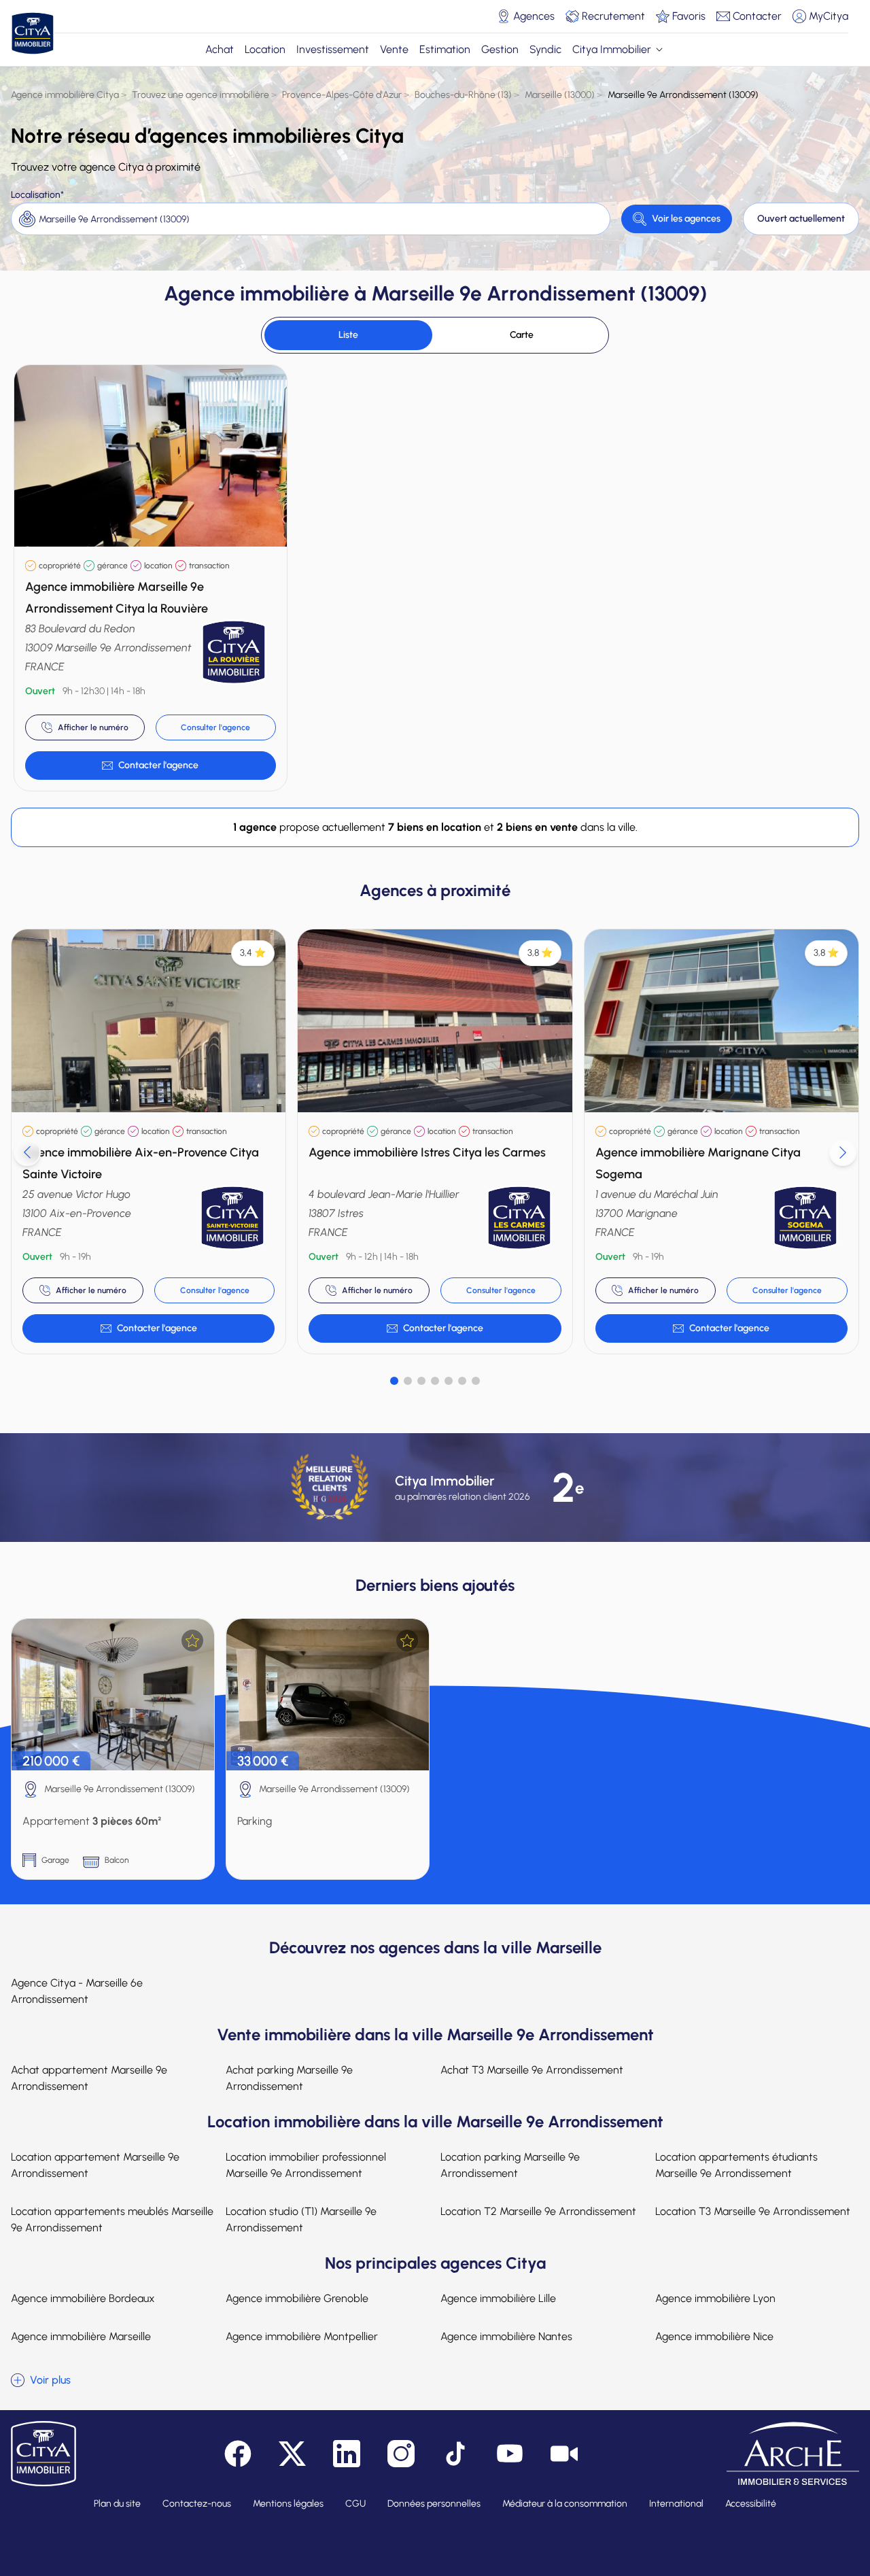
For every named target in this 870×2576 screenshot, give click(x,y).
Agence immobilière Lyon (715, 2298)
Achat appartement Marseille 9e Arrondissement (89, 2078)
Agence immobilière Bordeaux (83, 2298)
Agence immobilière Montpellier (302, 2336)
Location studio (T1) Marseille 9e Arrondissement (301, 2219)
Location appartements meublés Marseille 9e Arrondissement (112, 2219)
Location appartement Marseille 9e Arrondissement (95, 2165)
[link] (151, 766)
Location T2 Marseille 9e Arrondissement (538, 2211)
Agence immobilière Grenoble (297, 2298)
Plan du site (117, 2504)
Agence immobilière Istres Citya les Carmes (427, 1152)
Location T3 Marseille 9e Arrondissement (753, 2211)
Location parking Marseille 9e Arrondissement (510, 2165)
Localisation (36, 195)
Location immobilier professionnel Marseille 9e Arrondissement (306, 2165)
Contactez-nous (197, 2504)
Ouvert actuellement (801, 219)
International (676, 2504)
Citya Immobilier (612, 49)
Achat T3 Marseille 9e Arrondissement (532, 2070)
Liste (348, 335)
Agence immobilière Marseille (81, 2336)
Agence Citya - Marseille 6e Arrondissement (77, 1991)
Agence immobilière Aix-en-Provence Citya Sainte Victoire (141, 1163)
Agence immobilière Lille (498, 2298)
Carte (522, 335)
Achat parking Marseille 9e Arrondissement (289, 2078)
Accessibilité (751, 2504)
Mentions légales (288, 2504)
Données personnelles (434, 2504)
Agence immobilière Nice (714, 2336)
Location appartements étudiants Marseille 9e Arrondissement (736, 2165)
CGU (355, 2504)
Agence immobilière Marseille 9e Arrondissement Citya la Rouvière (117, 598)
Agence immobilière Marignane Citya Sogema (698, 1163)
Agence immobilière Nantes (506, 2336)
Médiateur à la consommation (565, 2504)
